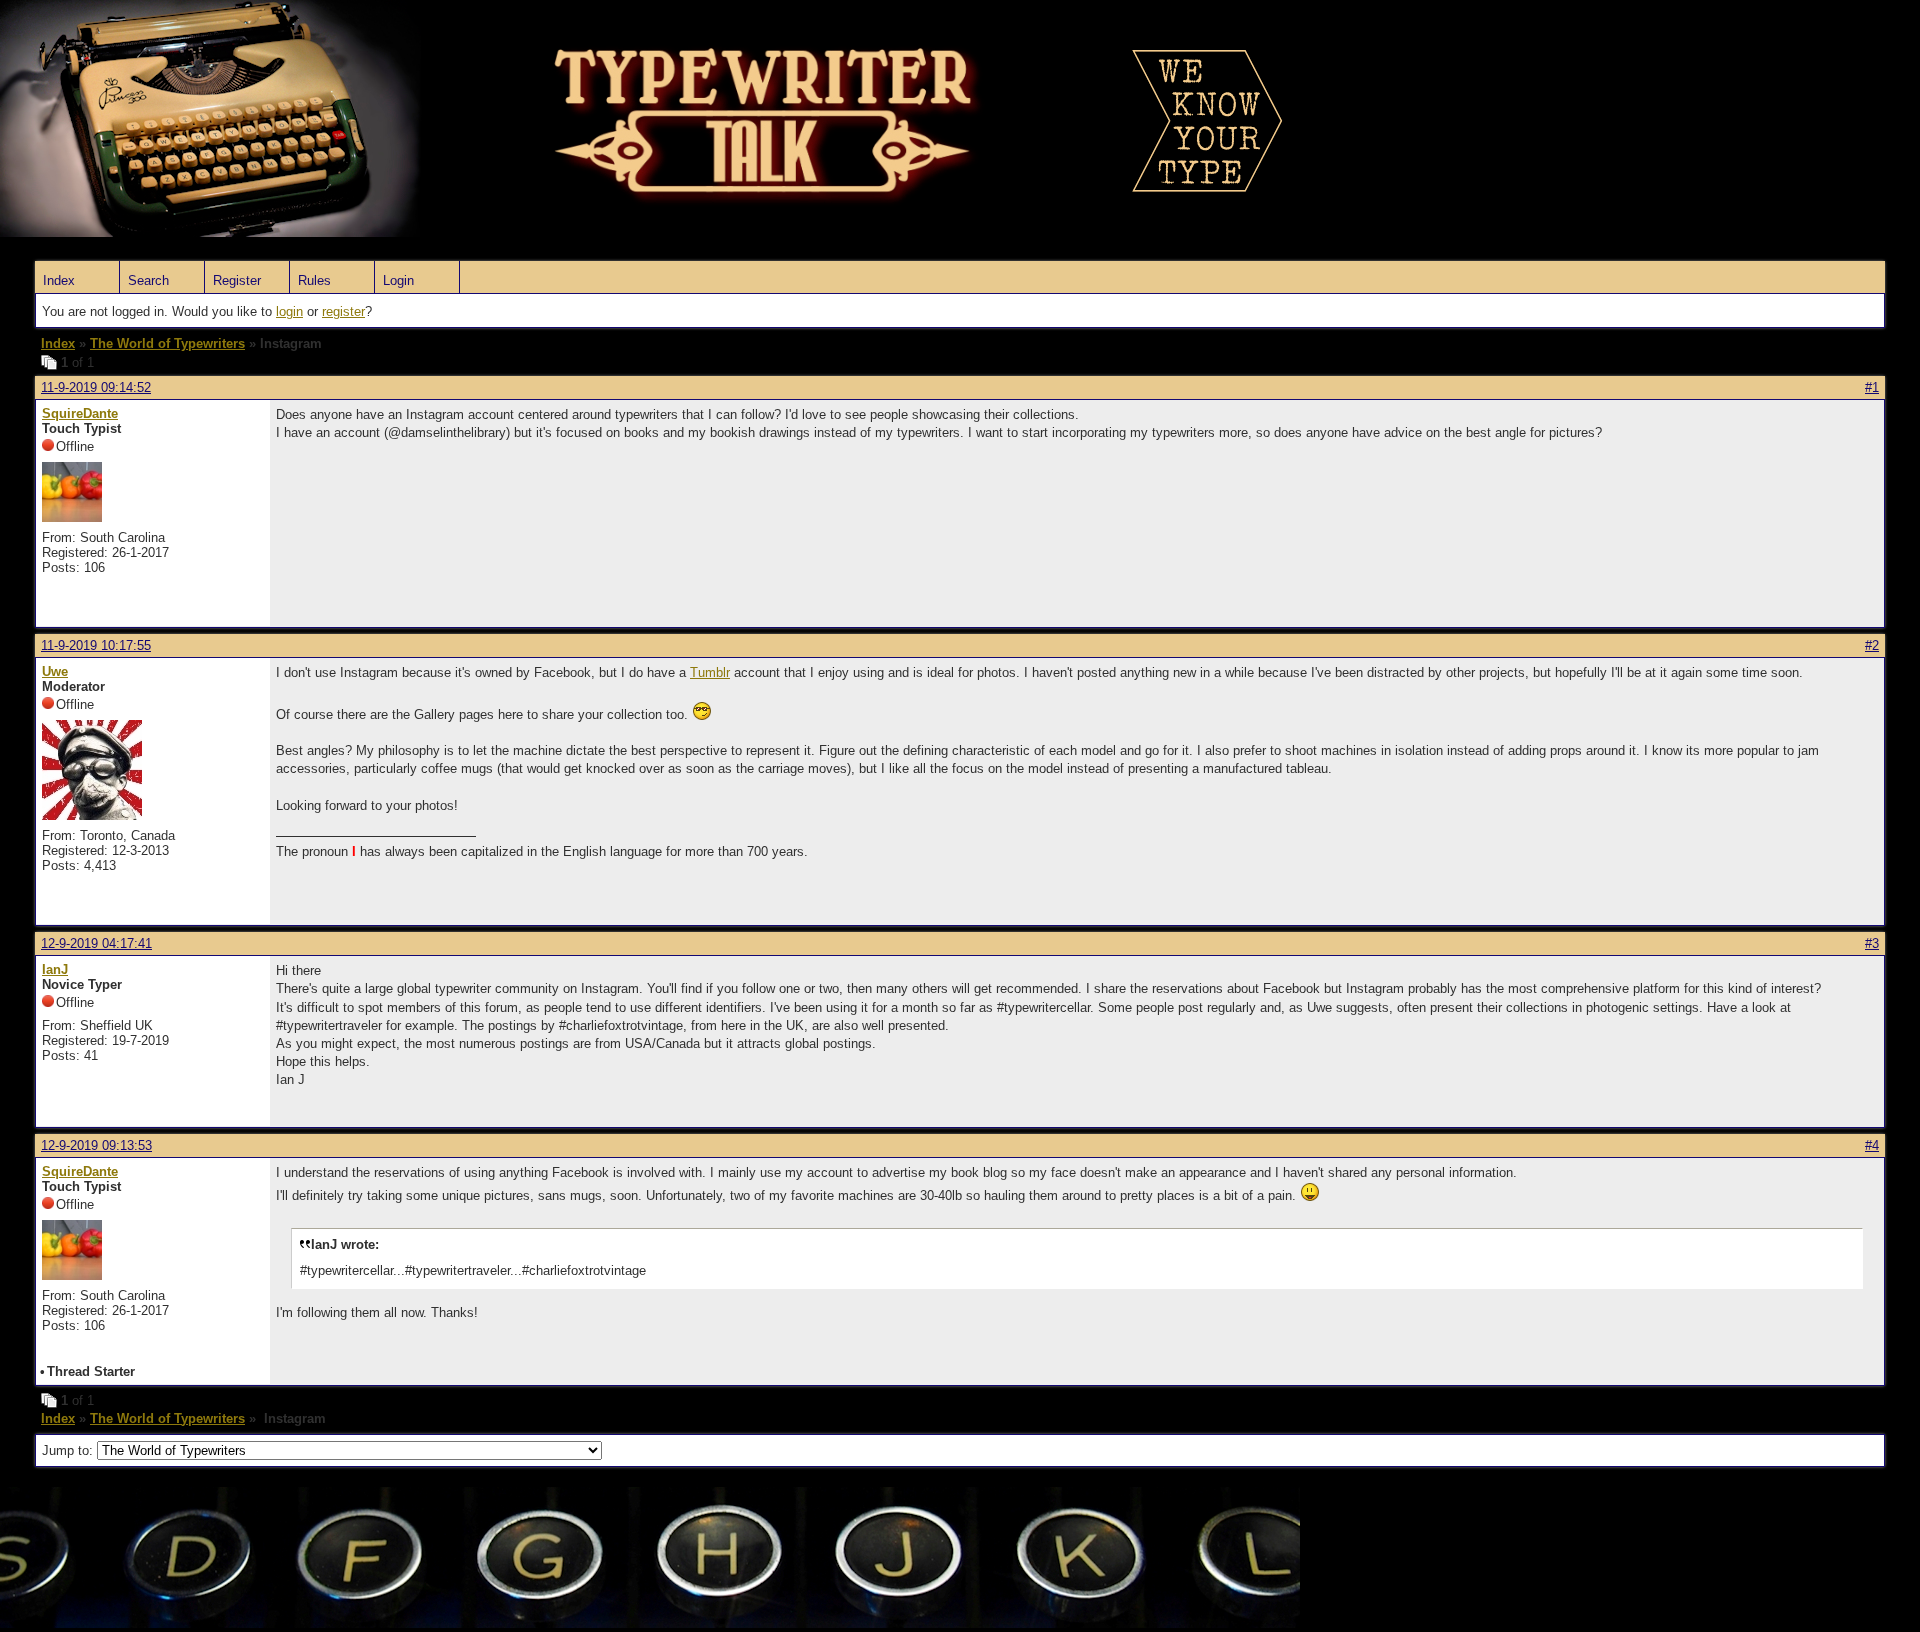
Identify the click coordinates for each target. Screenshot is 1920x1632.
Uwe (55, 671)
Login (398, 280)
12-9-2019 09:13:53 (96, 1145)
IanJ (55, 969)
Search (148, 280)
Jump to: (69, 1450)
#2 (1872, 645)
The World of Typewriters (167, 343)
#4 (1872, 1145)
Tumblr (710, 672)
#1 (1872, 387)
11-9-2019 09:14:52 (96, 387)
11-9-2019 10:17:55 (96, 645)
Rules (314, 280)
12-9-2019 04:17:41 (96, 943)
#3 (1872, 943)
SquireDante (80, 413)
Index (59, 280)
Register (237, 280)
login (289, 311)
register (343, 311)
